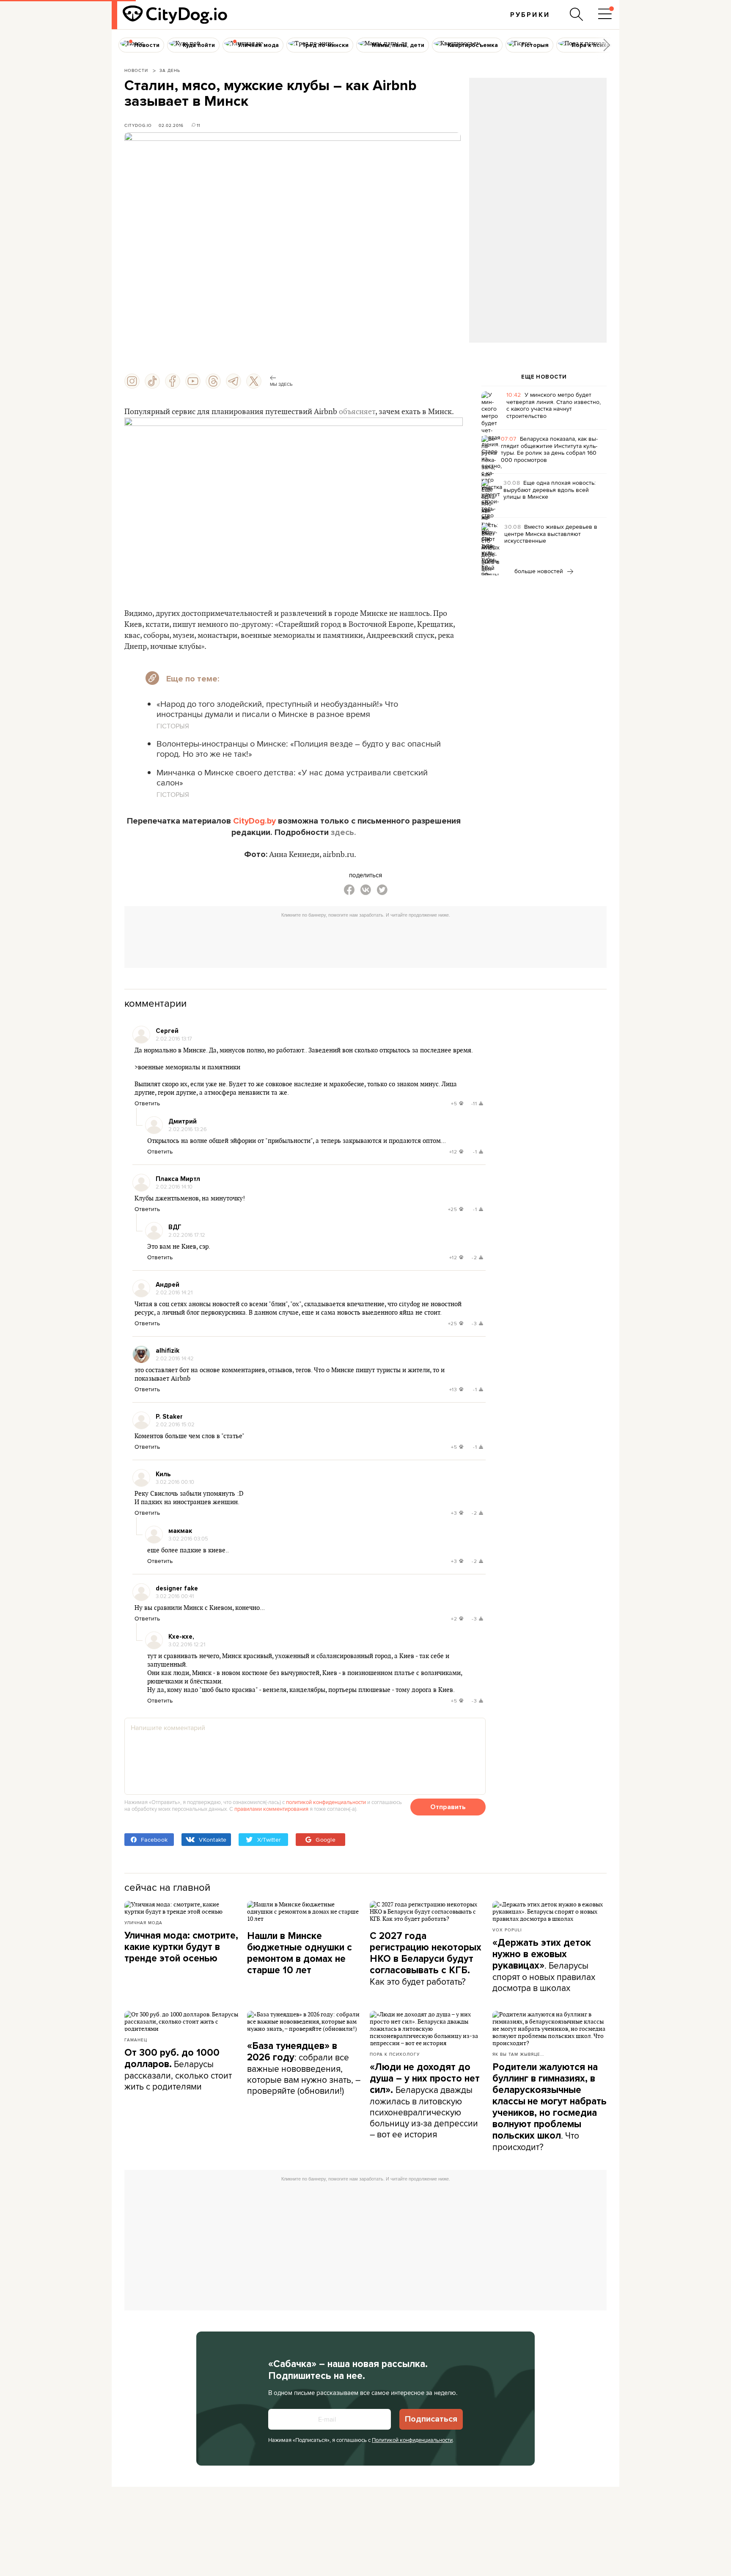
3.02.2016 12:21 (187, 1644)
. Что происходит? (550, 2107)
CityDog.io (138, 125)
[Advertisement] (538, 146)
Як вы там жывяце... (518, 2054)
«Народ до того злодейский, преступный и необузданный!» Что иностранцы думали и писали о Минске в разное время (277, 709)
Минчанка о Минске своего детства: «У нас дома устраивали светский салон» (292, 777)
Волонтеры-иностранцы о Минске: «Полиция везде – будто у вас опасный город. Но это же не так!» (299, 748)
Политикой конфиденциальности (412, 2440)
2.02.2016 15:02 (175, 1424)
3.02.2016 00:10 (175, 1482)
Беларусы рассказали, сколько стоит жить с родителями (178, 2070)
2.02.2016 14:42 (175, 1358)
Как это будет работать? (426, 1959)
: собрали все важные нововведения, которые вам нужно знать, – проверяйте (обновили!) (304, 2068)
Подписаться (431, 2419)
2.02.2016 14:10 (174, 1186)
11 (198, 125)
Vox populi (507, 1930)
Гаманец (136, 2040)
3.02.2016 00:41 (175, 1596)
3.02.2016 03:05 (188, 1538)
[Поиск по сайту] (577, 14)
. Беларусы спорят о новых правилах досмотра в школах (544, 1965)
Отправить (448, 1807)
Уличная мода (143, 1922)
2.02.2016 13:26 (188, 1129)
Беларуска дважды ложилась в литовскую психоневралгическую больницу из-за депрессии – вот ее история (425, 2101)
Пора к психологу (395, 2054)
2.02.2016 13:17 (174, 1038)
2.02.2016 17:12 (187, 1235)
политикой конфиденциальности (326, 1802)
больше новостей (540, 571)
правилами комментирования (271, 1809)
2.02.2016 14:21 (174, 1292)
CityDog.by (254, 821)
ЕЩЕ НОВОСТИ (544, 377)
